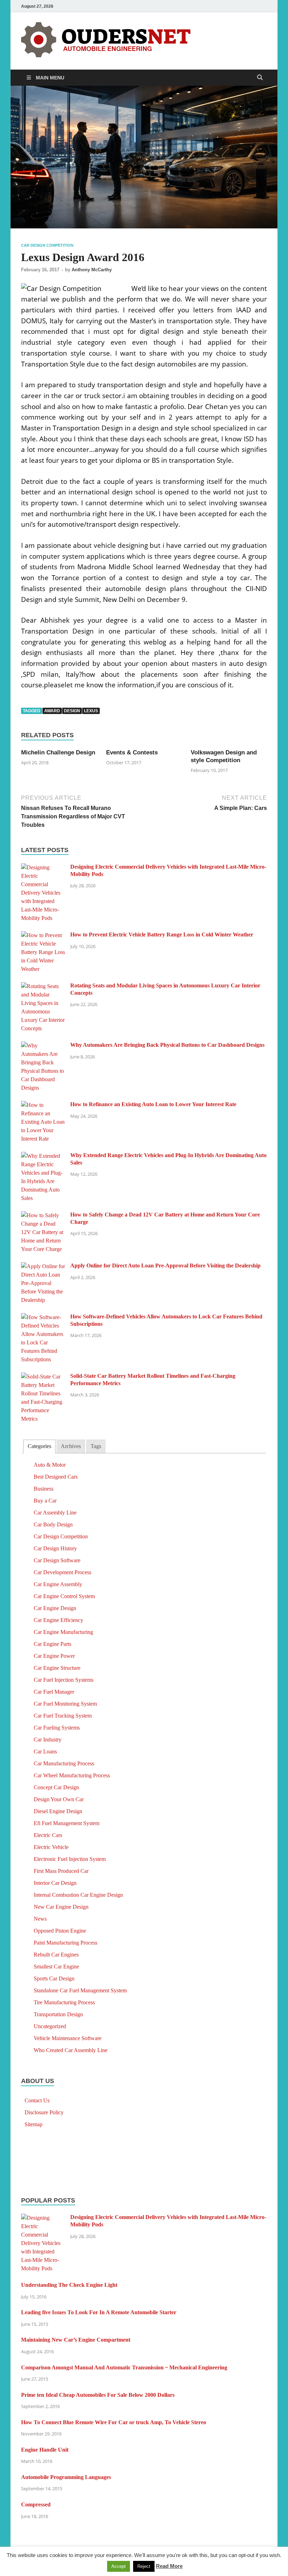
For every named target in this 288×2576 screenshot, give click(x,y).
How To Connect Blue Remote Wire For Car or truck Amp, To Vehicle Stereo (114, 2422)
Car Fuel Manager (54, 1692)
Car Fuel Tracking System (63, 1716)
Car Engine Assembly (58, 1584)
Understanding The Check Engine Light (69, 2285)
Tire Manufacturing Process (64, 2002)
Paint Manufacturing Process (66, 1943)
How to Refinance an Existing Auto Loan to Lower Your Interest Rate (153, 1104)
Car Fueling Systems (57, 1728)
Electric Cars (48, 1835)
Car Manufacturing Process (64, 1763)
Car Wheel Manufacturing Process (72, 1775)
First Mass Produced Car (61, 1871)
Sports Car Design (54, 1978)
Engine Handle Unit (45, 2450)
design (72, 711)
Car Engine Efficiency (58, 1620)
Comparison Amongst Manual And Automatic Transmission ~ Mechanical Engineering (124, 2367)
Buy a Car (45, 1501)
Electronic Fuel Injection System (70, 1859)
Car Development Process (63, 1572)
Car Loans (45, 1751)
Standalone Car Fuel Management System (80, 1990)
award (52, 711)
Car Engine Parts (53, 1644)
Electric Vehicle (51, 1847)
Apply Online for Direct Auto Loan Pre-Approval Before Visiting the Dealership (165, 1266)
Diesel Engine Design (58, 1811)
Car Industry (48, 1740)
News (40, 1919)
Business (44, 1489)
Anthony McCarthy (92, 270)
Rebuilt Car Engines (56, 1955)
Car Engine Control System (64, 1596)
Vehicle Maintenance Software (68, 2038)
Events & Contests (132, 752)
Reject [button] (144, 2566)
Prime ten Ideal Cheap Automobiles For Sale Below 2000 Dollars (98, 2395)
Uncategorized (50, 2026)
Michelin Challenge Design (58, 752)
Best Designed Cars (56, 1477)
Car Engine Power (54, 1656)
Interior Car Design (55, 1883)
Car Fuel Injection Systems (64, 1680)
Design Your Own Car (59, 1799)
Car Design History (55, 1548)
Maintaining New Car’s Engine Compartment (76, 2340)
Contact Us (37, 2100)
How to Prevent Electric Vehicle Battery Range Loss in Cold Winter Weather (162, 935)
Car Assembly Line (55, 1513)
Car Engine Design (55, 1608)
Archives (71, 1446)
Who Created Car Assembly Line (71, 2050)
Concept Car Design (56, 1787)
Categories (40, 1446)
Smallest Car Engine (56, 1967)
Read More (169, 2566)
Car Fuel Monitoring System (65, 1704)
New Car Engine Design (61, 1907)
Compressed (36, 2504)
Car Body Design (53, 1524)
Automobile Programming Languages (66, 2477)
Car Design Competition (47, 245)
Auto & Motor (50, 1465)
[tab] (39, 1446)
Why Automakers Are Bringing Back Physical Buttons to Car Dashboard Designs (167, 1045)
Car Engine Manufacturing (63, 1632)
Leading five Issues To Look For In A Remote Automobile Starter (99, 2312)
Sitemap (34, 2124)
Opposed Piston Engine (60, 1931)
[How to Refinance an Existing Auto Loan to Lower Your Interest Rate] (43, 1105)
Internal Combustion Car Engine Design (78, 1895)
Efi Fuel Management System (67, 1823)
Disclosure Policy (44, 2112)
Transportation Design (58, 2014)
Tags (96, 1446)
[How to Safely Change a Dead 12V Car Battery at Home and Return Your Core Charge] (43, 1215)
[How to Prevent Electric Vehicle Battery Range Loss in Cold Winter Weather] (43, 935)
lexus (91, 711)
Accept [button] (119, 2566)
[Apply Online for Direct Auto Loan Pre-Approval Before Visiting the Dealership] (43, 1266)
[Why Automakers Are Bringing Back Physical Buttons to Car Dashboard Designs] (43, 1046)
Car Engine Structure (57, 1668)
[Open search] (260, 78)
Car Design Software (57, 1560)
